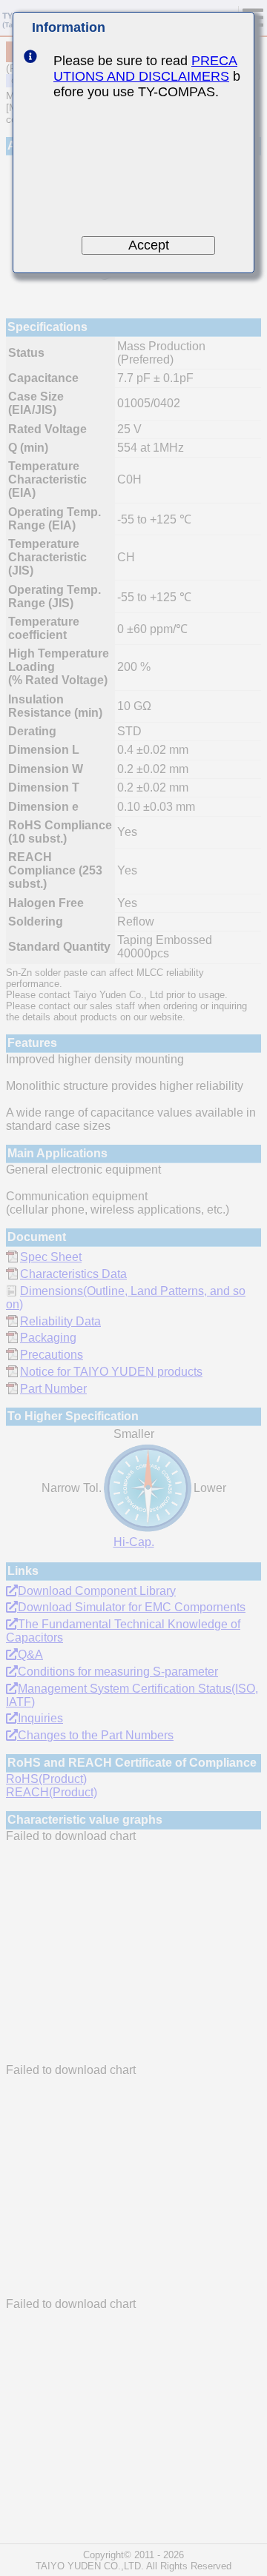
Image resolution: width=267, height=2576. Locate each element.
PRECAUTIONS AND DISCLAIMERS (145, 68)
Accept (149, 245)
